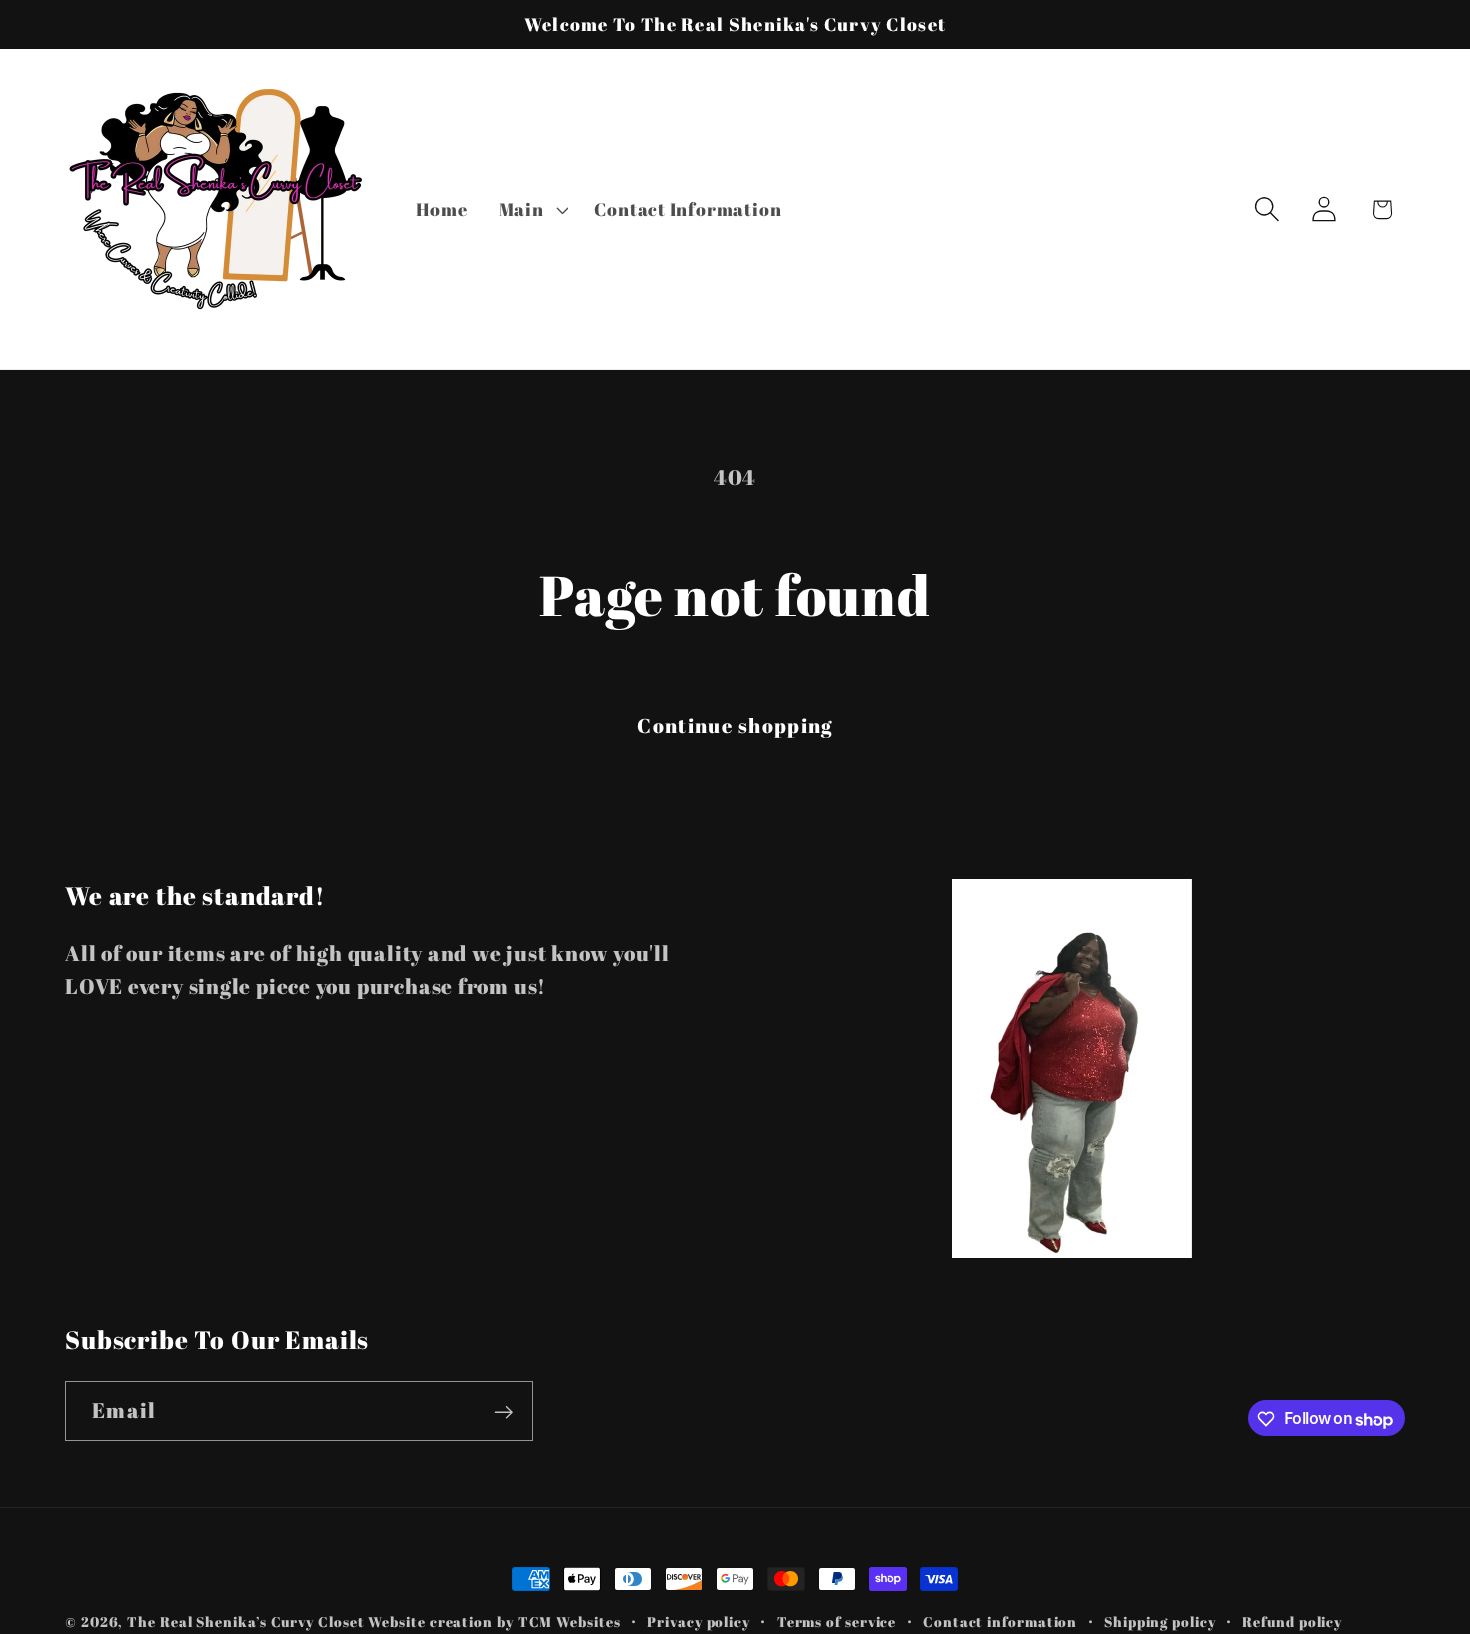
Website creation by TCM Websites (494, 1621)
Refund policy (1292, 1621)
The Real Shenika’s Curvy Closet (245, 1621)
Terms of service (837, 1621)
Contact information (1000, 1621)
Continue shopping (734, 725)
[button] (531, 209)
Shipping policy (1160, 1621)
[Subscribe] (503, 1412)
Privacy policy (698, 1621)
